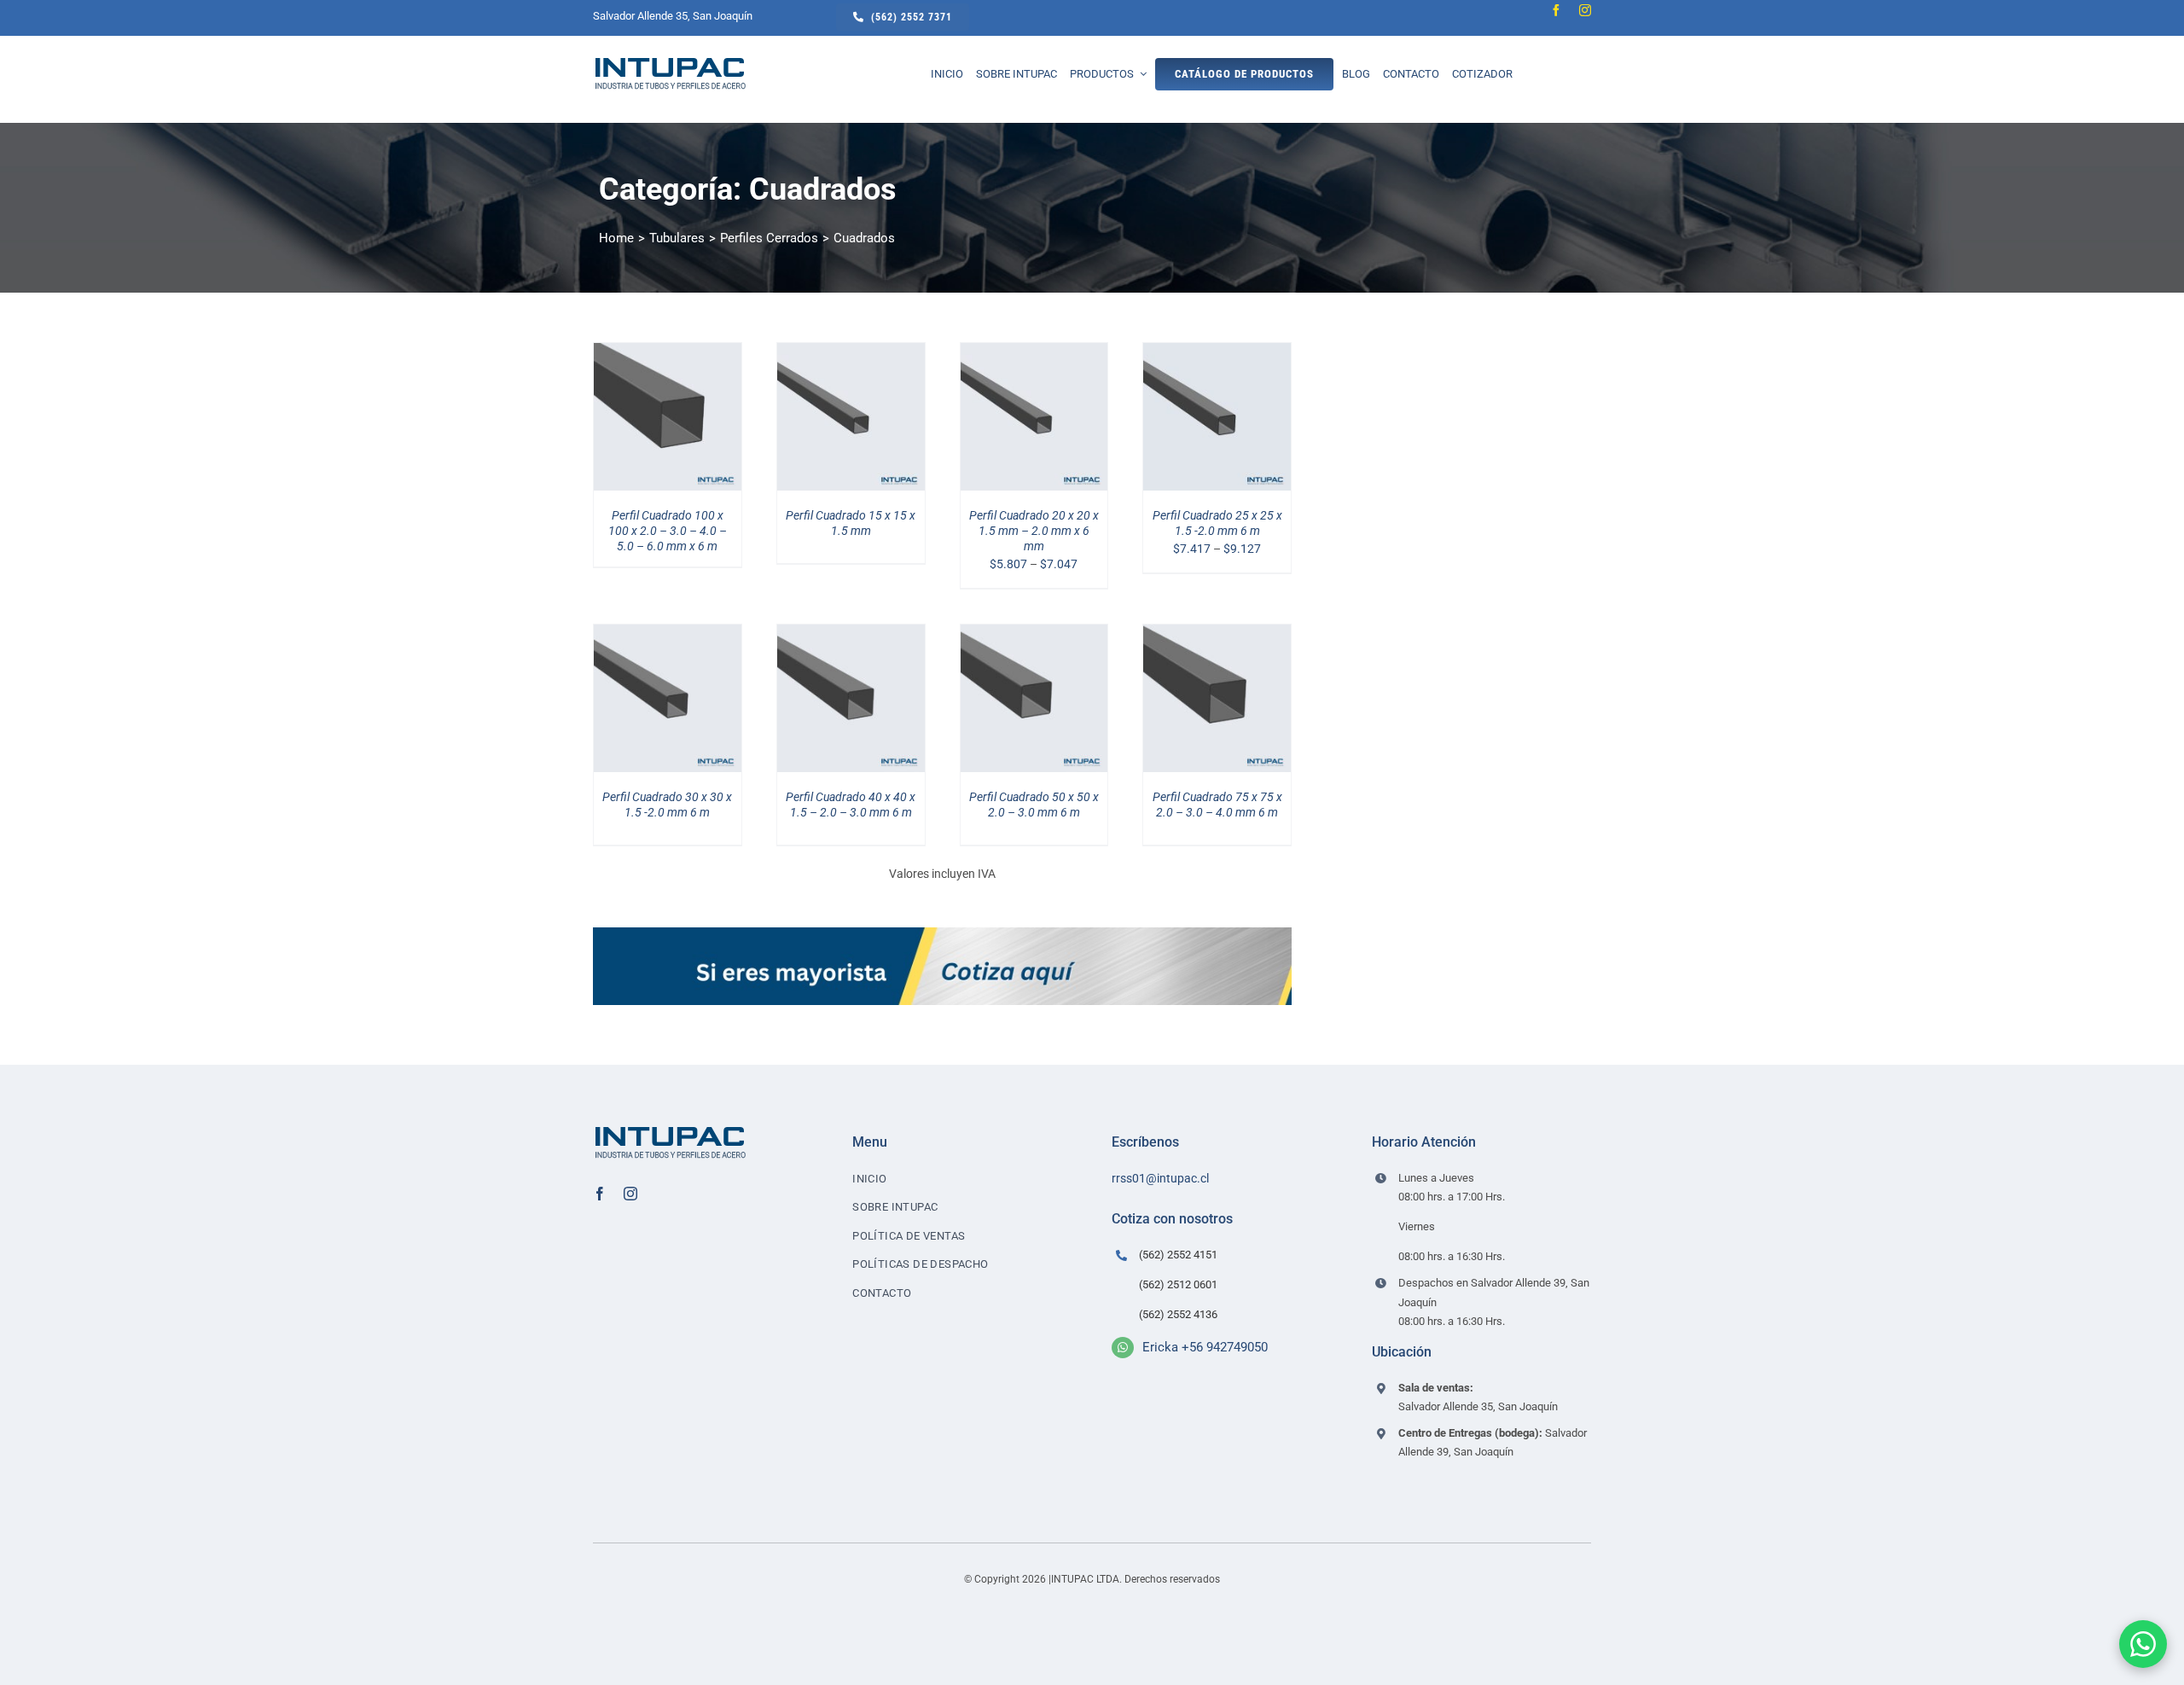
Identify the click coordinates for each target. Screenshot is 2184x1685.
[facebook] (1556, 10)
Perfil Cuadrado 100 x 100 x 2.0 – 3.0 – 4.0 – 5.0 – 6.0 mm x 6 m (668, 531)
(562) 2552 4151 (1178, 1255)
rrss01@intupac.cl (1160, 1178)
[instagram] (1585, 10)
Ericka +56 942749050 (1205, 1347)
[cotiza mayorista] (942, 933)
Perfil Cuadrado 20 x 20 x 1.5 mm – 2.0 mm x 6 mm (1034, 531)
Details (680, 419)
